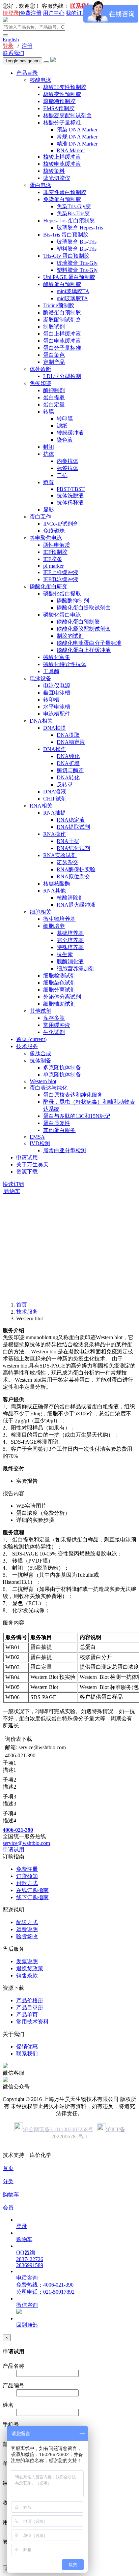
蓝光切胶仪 (57, 178)
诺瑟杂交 (67, 862)
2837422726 (30, 2259)
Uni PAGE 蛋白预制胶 (69, 277)
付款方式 (27, 1883)
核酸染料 (54, 171)
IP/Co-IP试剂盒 (61, 524)
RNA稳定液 (71, 820)
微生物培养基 (59, 919)
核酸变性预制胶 (62, 94)
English (11, 40)
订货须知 (27, 1876)
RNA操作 (54, 834)
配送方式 (27, 1922)
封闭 (49, 447)
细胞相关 (40, 912)
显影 (49, 510)
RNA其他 (54, 891)
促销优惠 (27, 2047)
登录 (8, 46)
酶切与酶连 (70, 770)
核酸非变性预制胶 (65, 87)
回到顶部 (27, 2325)
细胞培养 (54, 926)
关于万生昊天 (32, 1165)
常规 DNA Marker (77, 137)
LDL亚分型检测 (62, 376)
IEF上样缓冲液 (61, 572)
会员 (8, 2208)
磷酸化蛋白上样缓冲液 (84, 650)
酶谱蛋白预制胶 (62, 312)
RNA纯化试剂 (73, 848)
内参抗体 (67, 461)
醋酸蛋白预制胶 (62, 284)
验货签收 (27, 1936)
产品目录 (27, 73)
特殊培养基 (70, 947)
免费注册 (31, 13)
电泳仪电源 (57, 685)
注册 (27, 46)
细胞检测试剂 (59, 976)
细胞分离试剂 (59, 990)
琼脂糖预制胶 (59, 101)
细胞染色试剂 (59, 983)
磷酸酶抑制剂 (73, 601)
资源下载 (27, 1172)
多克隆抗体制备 (62, 1067)
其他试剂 (40, 1011)
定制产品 (54, 362)
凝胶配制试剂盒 (62, 320)
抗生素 (65, 954)
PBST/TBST (71, 489)
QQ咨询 (26, 2252)
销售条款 (27, 1975)
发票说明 (27, 1961)
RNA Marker (71, 150)
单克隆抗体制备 (62, 1075)
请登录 (11, 13)
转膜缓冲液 (70, 433)
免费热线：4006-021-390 (45, 2285)
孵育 (49, 482)
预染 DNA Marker (77, 130)
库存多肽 (54, 1018)
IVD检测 (40, 1143)
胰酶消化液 (70, 961)
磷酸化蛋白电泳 (62, 615)
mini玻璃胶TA (73, 291)
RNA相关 (41, 806)
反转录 (65, 784)
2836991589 (30, 2265)
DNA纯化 (68, 756)
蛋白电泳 (40, 185)
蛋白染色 (54, 355)
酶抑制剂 (54, 390)
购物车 (11, 1191)
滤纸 (62, 426)
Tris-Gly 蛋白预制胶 (66, 256)
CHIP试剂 (55, 799)
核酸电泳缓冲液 (62, 164)
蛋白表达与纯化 (49, 1088)
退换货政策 (30, 1968)
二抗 (62, 475)
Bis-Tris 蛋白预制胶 (66, 235)
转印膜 (65, 419)
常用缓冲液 (57, 1025)
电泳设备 (40, 678)
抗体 (49, 454)
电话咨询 (27, 2278)
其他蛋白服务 (59, 1130)
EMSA (37, 1137)
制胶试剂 (54, 327)
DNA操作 (55, 749)
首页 (31, 1039)
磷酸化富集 (57, 657)
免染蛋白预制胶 (62, 199)
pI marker (53, 566)
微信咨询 (27, 2305)
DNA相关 (41, 721)
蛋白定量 (54, 404)
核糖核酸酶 (57, 884)
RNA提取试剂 (73, 827)
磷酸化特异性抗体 (65, 664)
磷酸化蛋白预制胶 (78, 622)
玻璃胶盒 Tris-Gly (77, 263)
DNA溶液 (55, 792)
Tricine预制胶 (59, 305)
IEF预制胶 (55, 552)
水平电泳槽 (57, 707)
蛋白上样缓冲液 (62, 334)
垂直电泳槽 (57, 693)
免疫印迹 (40, 383)
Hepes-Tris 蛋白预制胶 (69, 221)
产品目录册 (30, 2007)
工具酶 (51, 671)
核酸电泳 (40, 80)
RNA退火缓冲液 (76, 905)
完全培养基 (70, 940)
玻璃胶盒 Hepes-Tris (80, 228)
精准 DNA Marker (77, 144)
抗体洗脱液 (70, 495)
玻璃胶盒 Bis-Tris (77, 242)
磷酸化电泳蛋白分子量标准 (89, 643)
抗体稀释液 (70, 502)
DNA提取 (68, 735)
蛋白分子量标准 (62, 348)
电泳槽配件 (57, 714)
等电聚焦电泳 (46, 538)
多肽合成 (40, 1053)
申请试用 (27, 1157)
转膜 (49, 412)
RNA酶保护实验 (76, 869)
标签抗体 (67, 468)
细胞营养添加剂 (76, 968)
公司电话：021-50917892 (45, 2292)
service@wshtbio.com (26, 1843)
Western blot (43, 1081)
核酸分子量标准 (62, 122)
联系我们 (13, 53)
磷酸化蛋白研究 (49, 586)
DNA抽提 (55, 728)
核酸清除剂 (70, 898)
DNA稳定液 (71, 742)
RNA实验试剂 (60, 855)
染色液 (65, 440)
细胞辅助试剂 (59, 1004)
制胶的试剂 (70, 636)
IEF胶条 (53, 559)
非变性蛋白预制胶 (65, 192)
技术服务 (27, 1046)
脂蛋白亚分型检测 (65, 1150)
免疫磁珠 (54, 531)
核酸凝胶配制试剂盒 (67, 115)
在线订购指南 (32, 1890)
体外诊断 (40, 369)
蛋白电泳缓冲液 (62, 341)
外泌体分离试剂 (62, 997)
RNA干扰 (68, 841)
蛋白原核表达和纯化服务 (73, 1095)
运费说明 (27, 1929)
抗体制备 (40, 1060)
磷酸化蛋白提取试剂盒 (84, 608)
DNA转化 (68, 777)
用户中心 (54, 13)
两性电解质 (57, 545)
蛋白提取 (54, 397)
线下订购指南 (32, 1897)
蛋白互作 (40, 517)
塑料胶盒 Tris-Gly (77, 270)
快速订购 (13, 1184)
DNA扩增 (68, 763)
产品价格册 (30, 2000)
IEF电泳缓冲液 (61, 579)
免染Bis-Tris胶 (73, 213)
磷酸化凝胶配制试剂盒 (84, 629)
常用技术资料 (32, 2022)
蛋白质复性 (57, 1123)
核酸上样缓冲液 (62, 157)
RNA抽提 (54, 813)
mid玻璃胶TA (72, 298)
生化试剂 (54, 1032)
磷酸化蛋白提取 (62, 593)
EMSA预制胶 (59, 108)
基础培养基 (70, 933)
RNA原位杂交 (73, 876)
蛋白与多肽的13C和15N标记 (77, 1116)
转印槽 (51, 700)
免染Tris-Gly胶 (74, 206)
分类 (8, 2181)
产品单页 (27, 2015)
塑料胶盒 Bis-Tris (77, 249)
